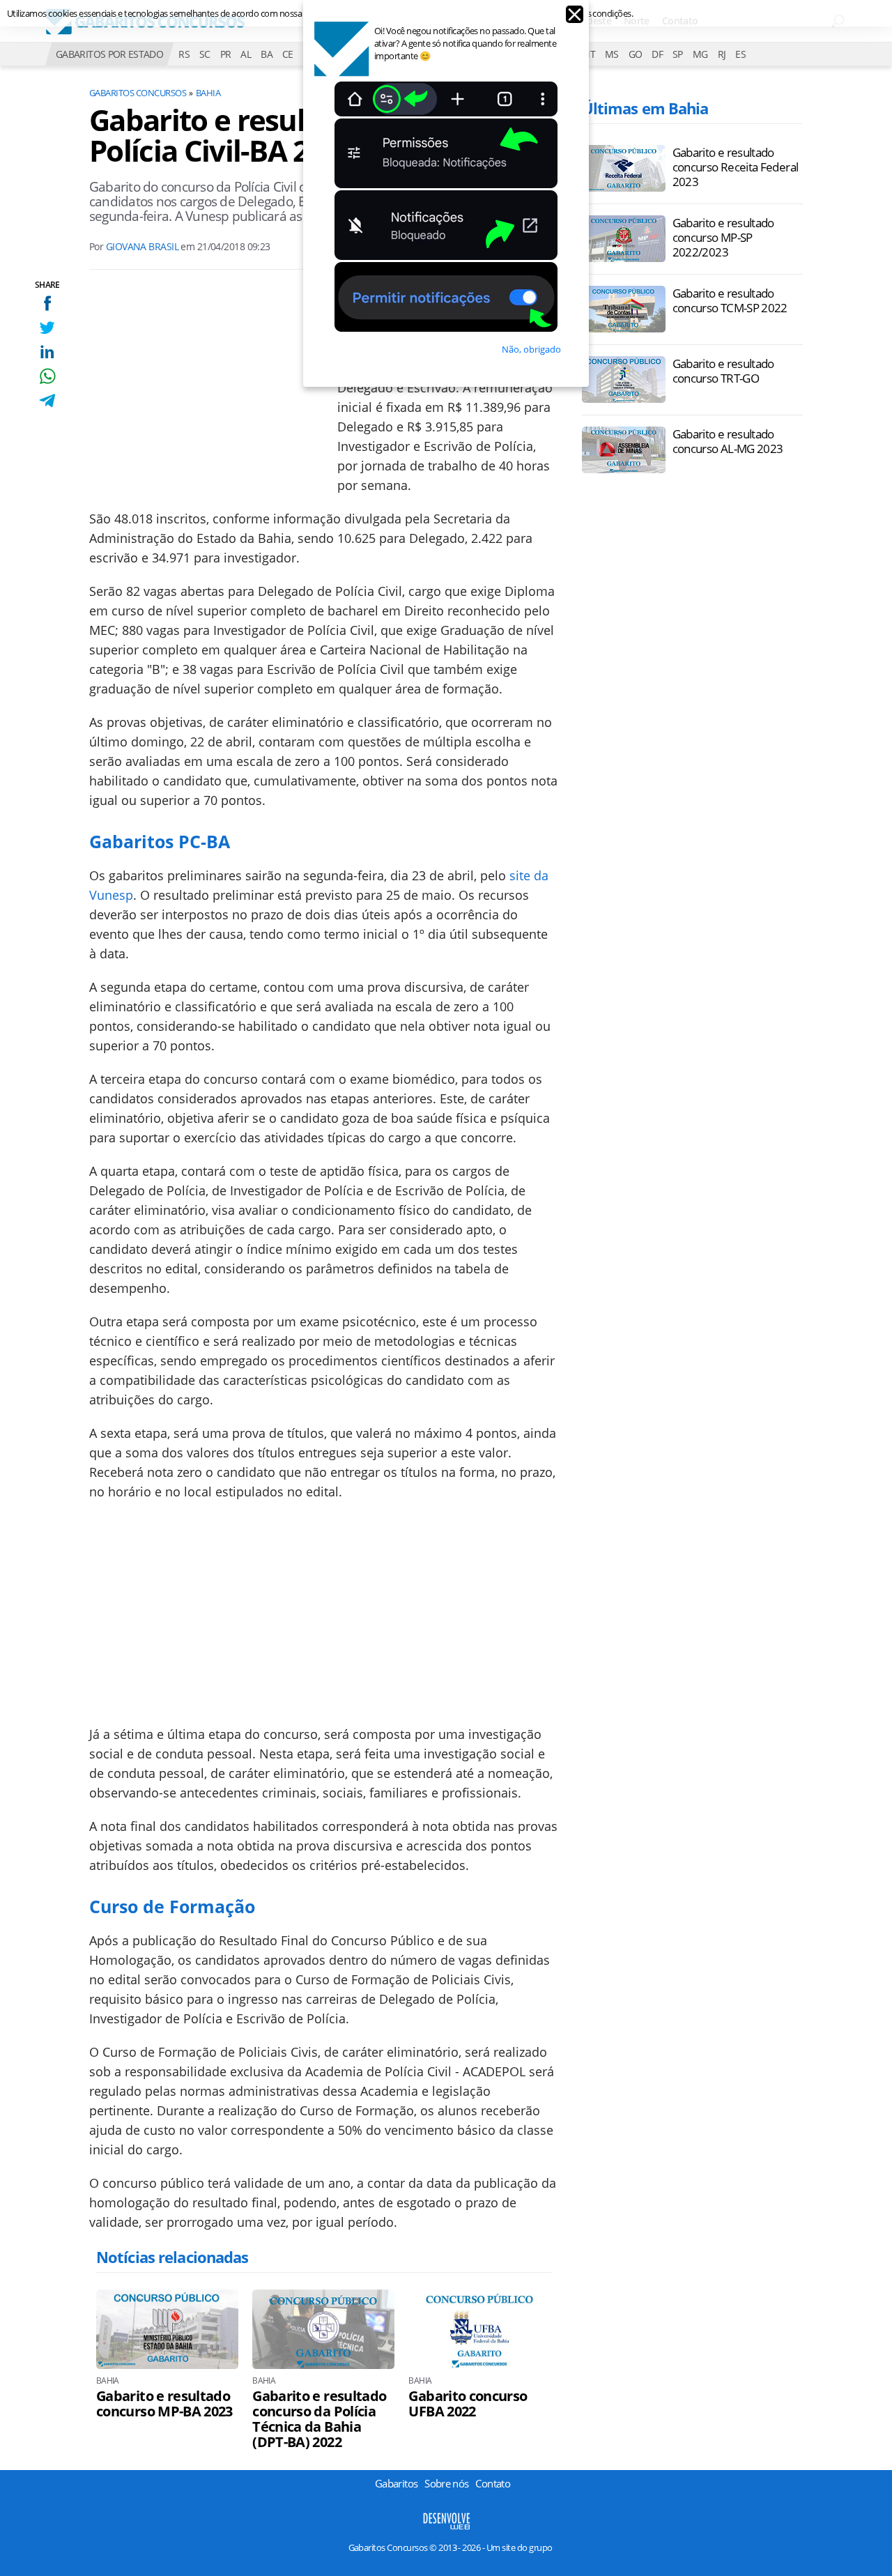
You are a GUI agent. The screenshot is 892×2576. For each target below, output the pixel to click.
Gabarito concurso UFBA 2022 (468, 2404)
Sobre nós (446, 2483)
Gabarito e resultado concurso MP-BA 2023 (164, 2404)
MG (700, 54)
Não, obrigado (531, 349)
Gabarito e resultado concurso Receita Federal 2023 (736, 167)
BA (267, 54)
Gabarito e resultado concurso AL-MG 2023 (728, 441)
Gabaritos (396, 2483)
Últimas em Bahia (645, 108)
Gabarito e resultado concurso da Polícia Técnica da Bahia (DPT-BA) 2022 (319, 2419)
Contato (680, 21)
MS (612, 54)
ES (740, 54)
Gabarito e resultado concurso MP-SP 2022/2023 (723, 237)
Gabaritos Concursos (138, 93)
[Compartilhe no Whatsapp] (47, 376)
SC (205, 54)
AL (246, 54)
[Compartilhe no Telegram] (47, 400)
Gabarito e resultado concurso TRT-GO (723, 371)
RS (184, 54)
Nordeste (591, 21)
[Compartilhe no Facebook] (47, 303)
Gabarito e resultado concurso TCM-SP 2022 (730, 300)
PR (226, 54)
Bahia (208, 93)
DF (657, 54)
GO (636, 54)
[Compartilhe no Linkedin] (47, 352)
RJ (722, 54)
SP (678, 54)
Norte (637, 21)
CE (288, 54)
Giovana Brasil (142, 246)
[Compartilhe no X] (47, 327)
